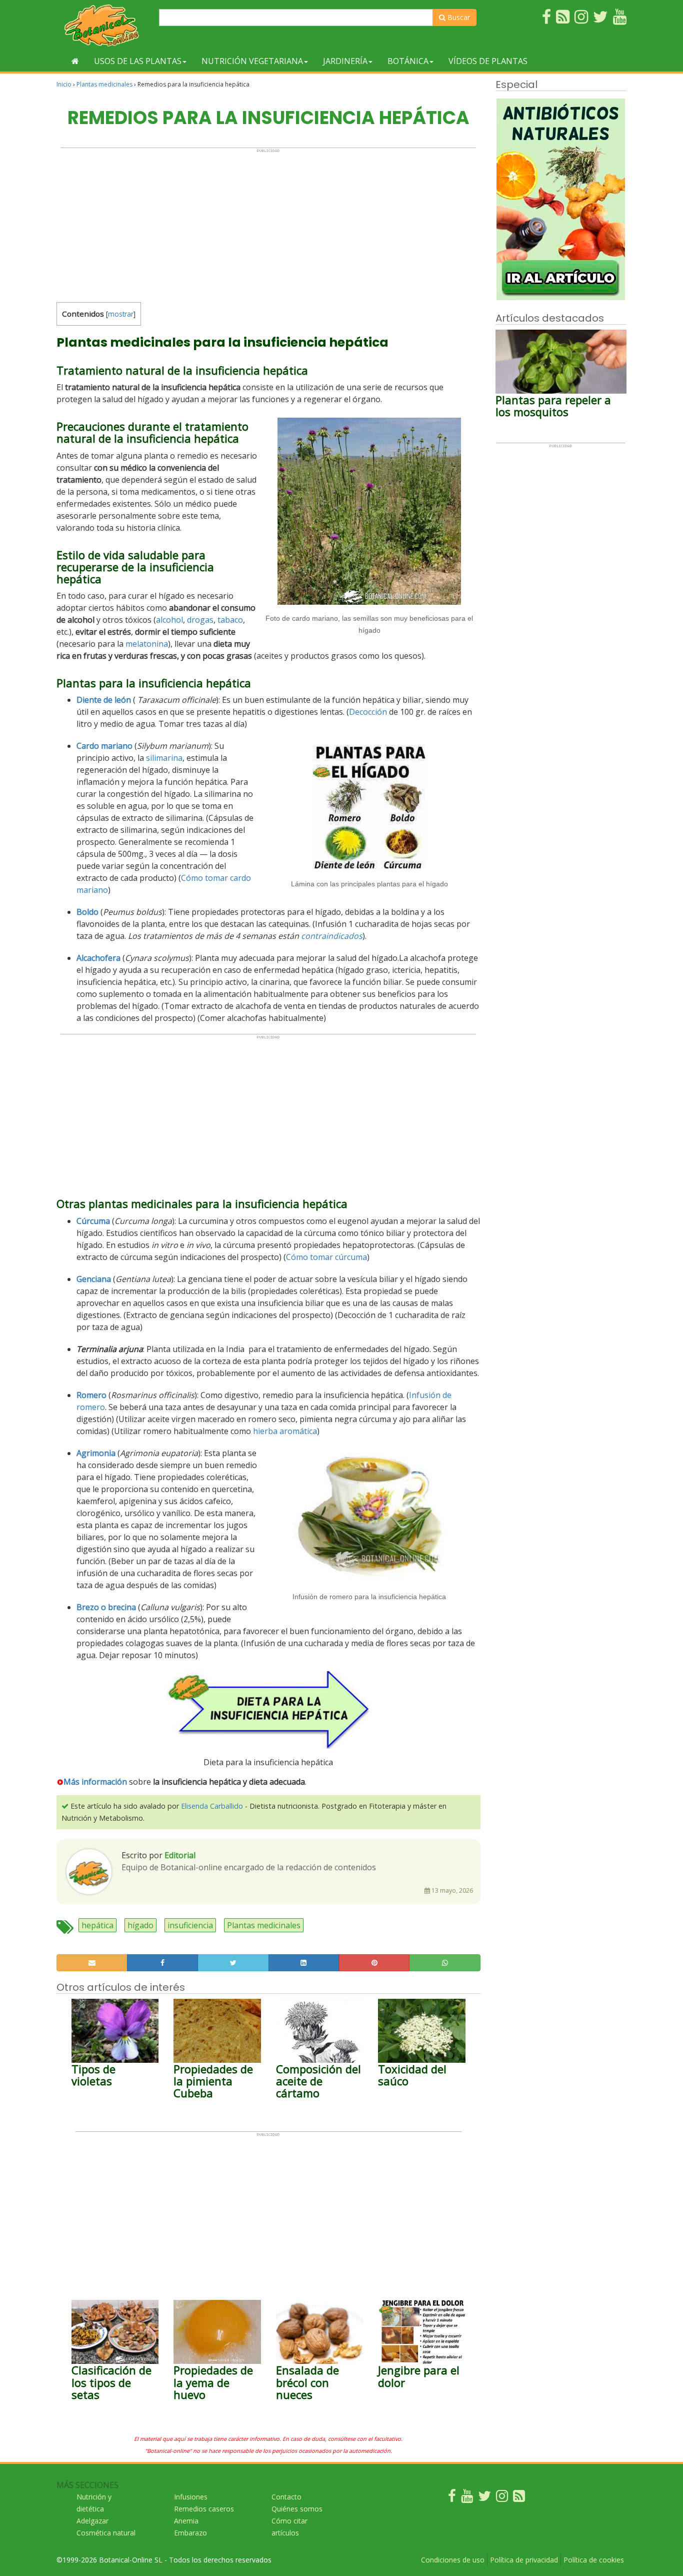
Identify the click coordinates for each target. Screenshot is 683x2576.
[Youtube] (467, 2498)
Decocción (368, 712)
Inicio (64, 84)
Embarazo (190, 2533)
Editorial (180, 1855)
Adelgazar (92, 2521)
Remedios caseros (204, 2509)
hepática (97, 1925)
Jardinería (345, 61)
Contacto (286, 2497)
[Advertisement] (268, 223)
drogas (200, 620)
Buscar (458, 17)
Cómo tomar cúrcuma (326, 1257)
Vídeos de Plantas (488, 61)
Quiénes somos (297, 2509)
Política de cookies (594, 2560)
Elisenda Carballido (212, 1806)
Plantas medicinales (104, 84)
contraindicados (332, 936)
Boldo (87, 912)
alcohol (169, 620)
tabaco (230, 620)
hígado (140, 1925)
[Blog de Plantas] (519, 2498)
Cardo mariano (104, 746)
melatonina (147, 644)
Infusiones (191, 2497)
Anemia (186, 2521)
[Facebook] (452, 2498)
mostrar (121, 314)
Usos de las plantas (138, 61)
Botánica (408, 61)
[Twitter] (484, 2498)
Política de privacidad (524, 2560)
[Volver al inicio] (75, 61)
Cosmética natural (106, 2533)
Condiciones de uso (453, 2560)
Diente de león (104, 700)
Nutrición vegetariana (252, 61)
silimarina (164, 758)
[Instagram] (502, 2498)
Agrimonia (96, 1453)
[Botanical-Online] (104, 25)
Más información (95, 1782)
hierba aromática (285, 1431)
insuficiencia (190, 1925)
